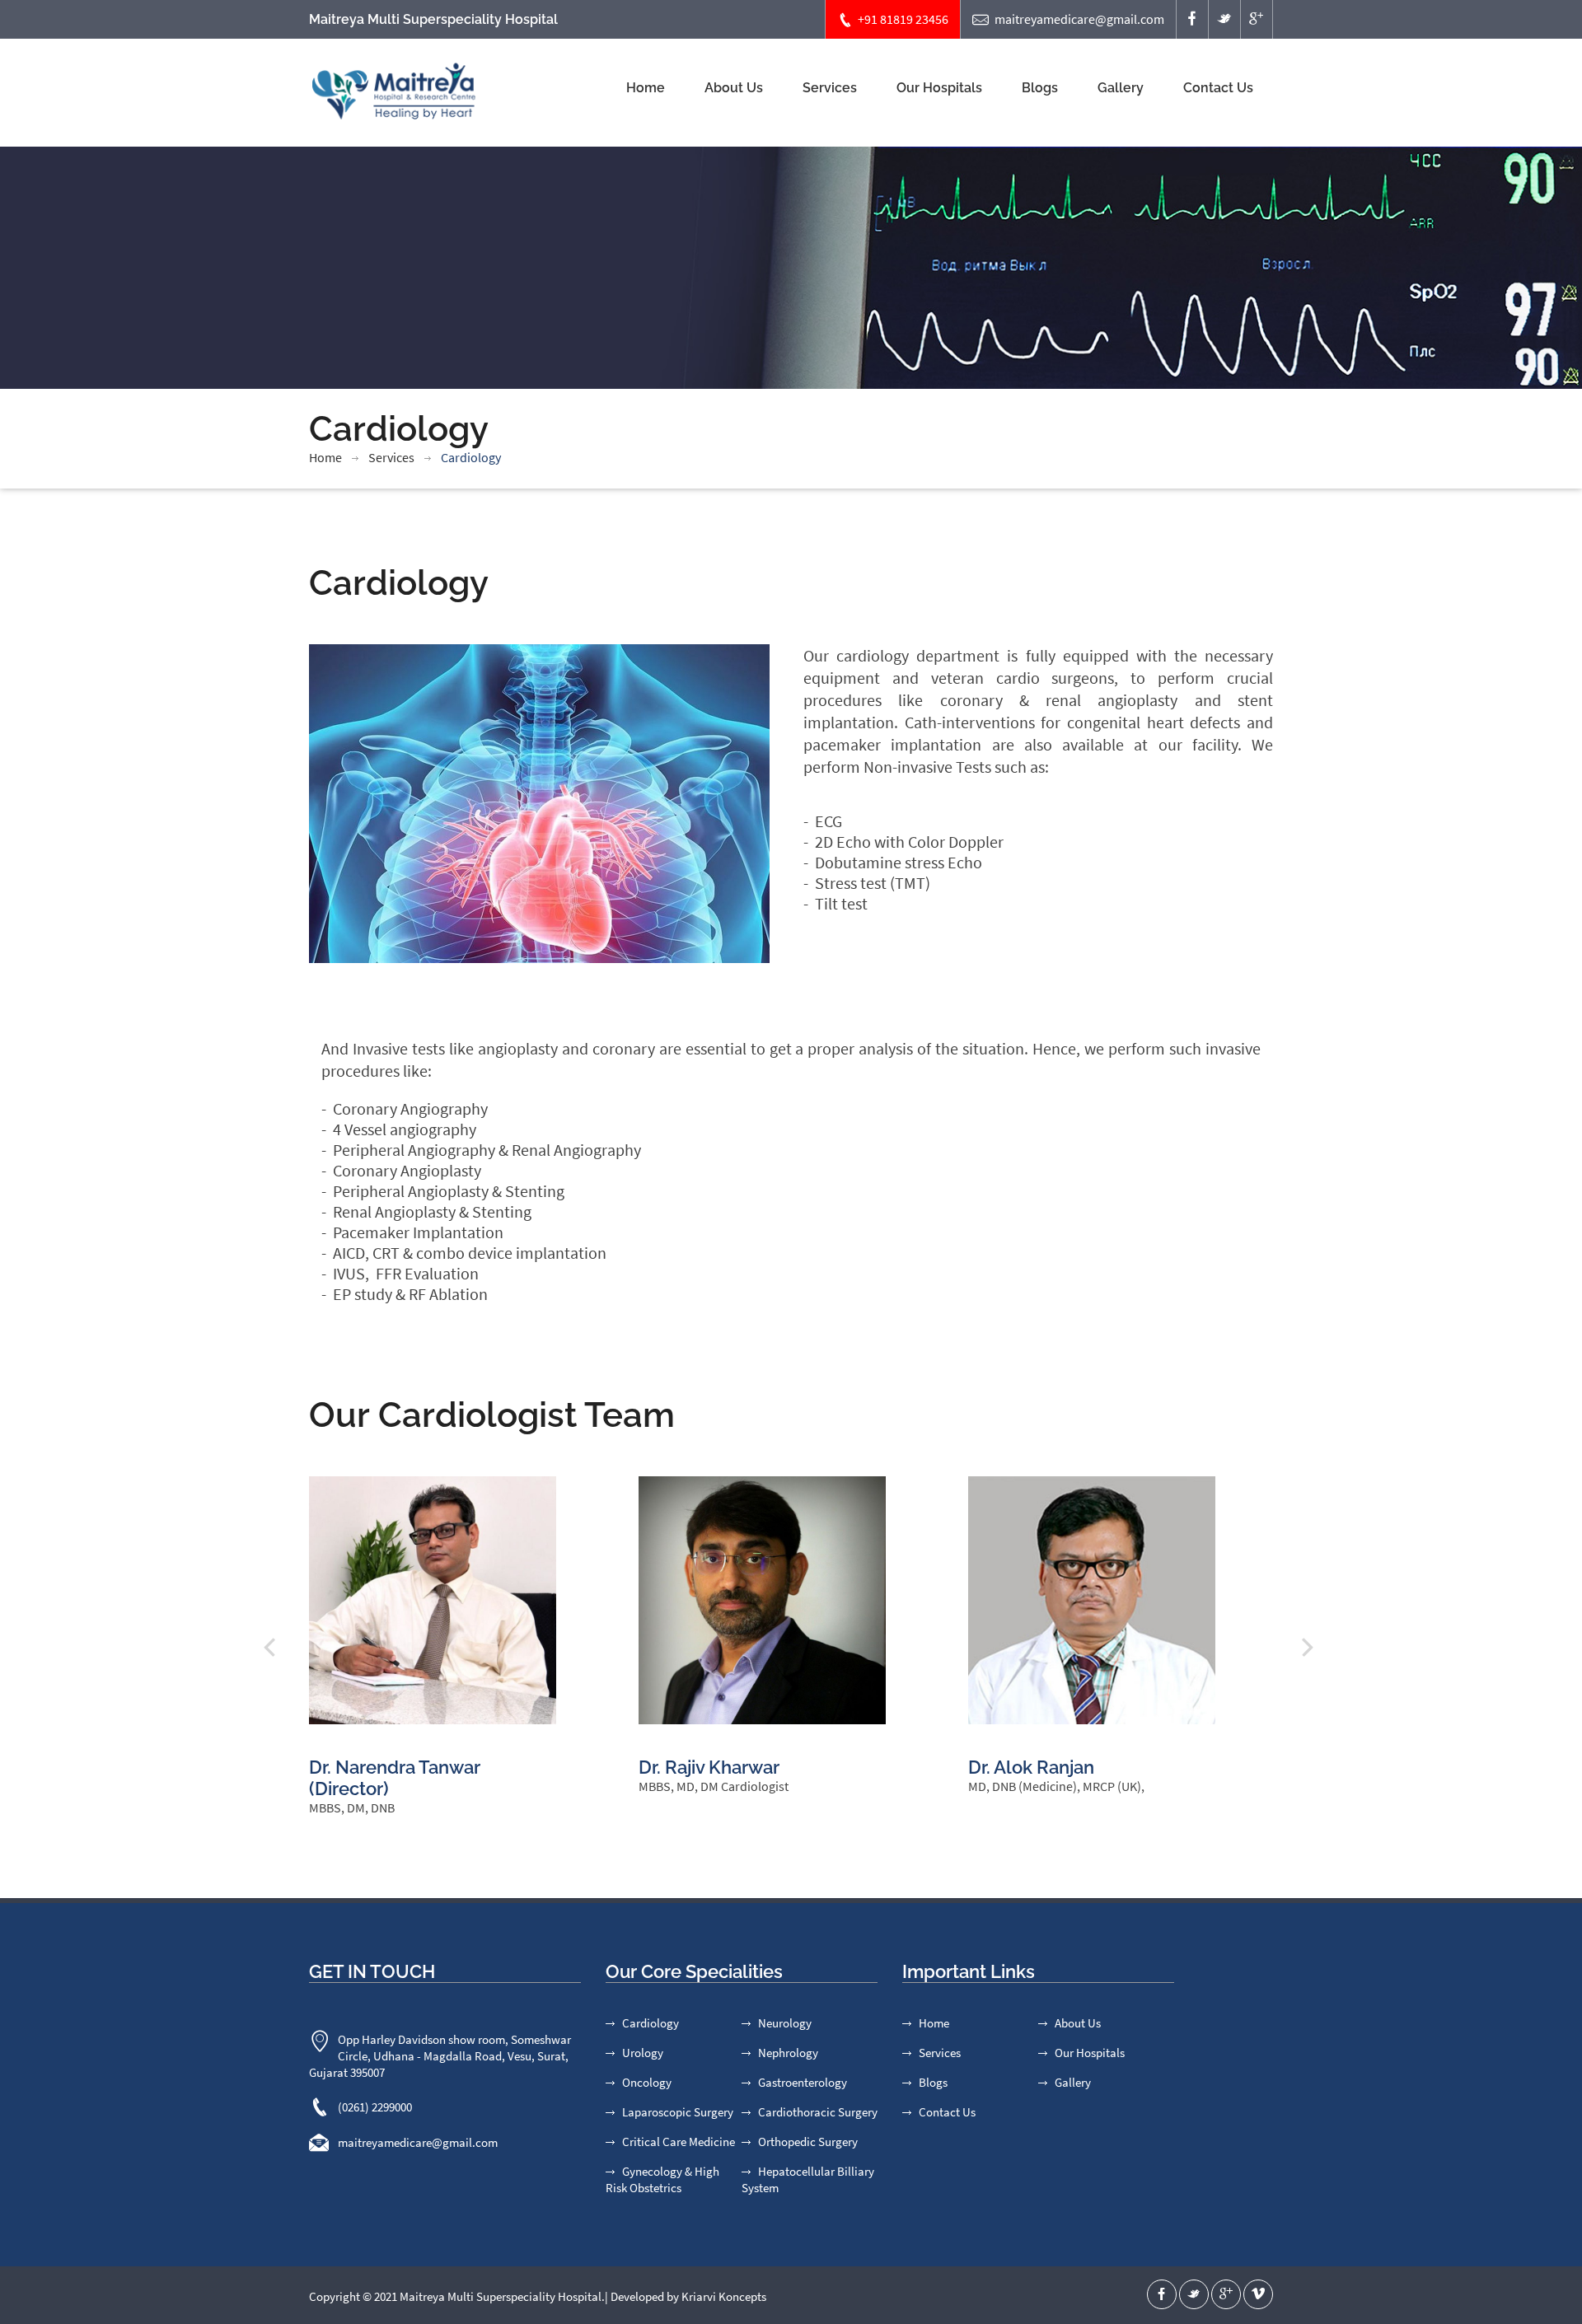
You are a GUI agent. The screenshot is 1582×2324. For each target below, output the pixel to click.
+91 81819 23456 (903, 19)
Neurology (785, 2023)
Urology (643, 2053)
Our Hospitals (939, 88)
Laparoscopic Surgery (678, 2112)
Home (646, 88)
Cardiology (651, 2023)
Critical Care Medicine (679, 2142)
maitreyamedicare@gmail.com (1079, 19)
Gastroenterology (803, 2082)
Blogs (1040, 88)
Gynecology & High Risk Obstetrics (662, 2179)
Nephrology (788, 2053)
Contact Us (1218, 88)
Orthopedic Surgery (808, 2142)
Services (830, 88)
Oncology (647, 2082)
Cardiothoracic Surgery (818, 2112)
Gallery (1121, 88)
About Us (734, 88)
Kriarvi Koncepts (724, 2296)
